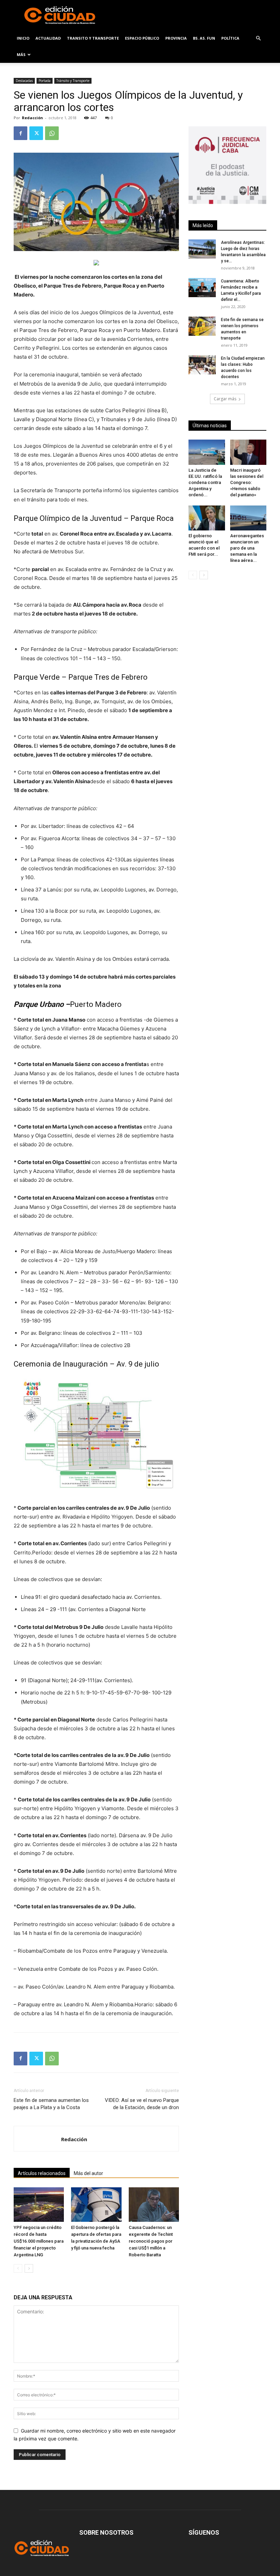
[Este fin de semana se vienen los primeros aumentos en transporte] (202, 326)
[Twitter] (36, 133)
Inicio (23, 38)
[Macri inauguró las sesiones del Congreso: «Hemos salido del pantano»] (248, 452)
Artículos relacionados (42, 2173)
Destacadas (24, 81)
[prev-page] (18, 2268)
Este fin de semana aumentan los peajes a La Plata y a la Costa (51, 2104)
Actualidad (48, 38)
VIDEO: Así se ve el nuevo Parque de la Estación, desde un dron (142, 2104)
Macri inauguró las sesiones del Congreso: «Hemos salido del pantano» (247, 482)
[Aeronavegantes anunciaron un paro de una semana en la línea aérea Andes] (248, 518)
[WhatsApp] (52, 133)
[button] (258, 38)
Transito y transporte (93, 38)
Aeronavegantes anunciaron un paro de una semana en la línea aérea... (247, 548)
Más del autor (88, 2173)
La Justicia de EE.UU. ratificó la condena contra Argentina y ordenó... (205, 482)
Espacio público (142, 38)
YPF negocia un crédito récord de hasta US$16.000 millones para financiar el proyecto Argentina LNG (39, 2241)
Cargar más (225, 399)
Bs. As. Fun (204, 38)
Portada (45, 81)
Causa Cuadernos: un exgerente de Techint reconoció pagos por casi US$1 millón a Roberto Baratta (151, 2241)
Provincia (176, 38)
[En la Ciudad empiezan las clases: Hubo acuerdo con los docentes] (202, 365)
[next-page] (29, 2268)
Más (21, 54)
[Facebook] (20, 133)
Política (230, 38)
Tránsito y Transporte (73, 81)
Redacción (32, 118)
